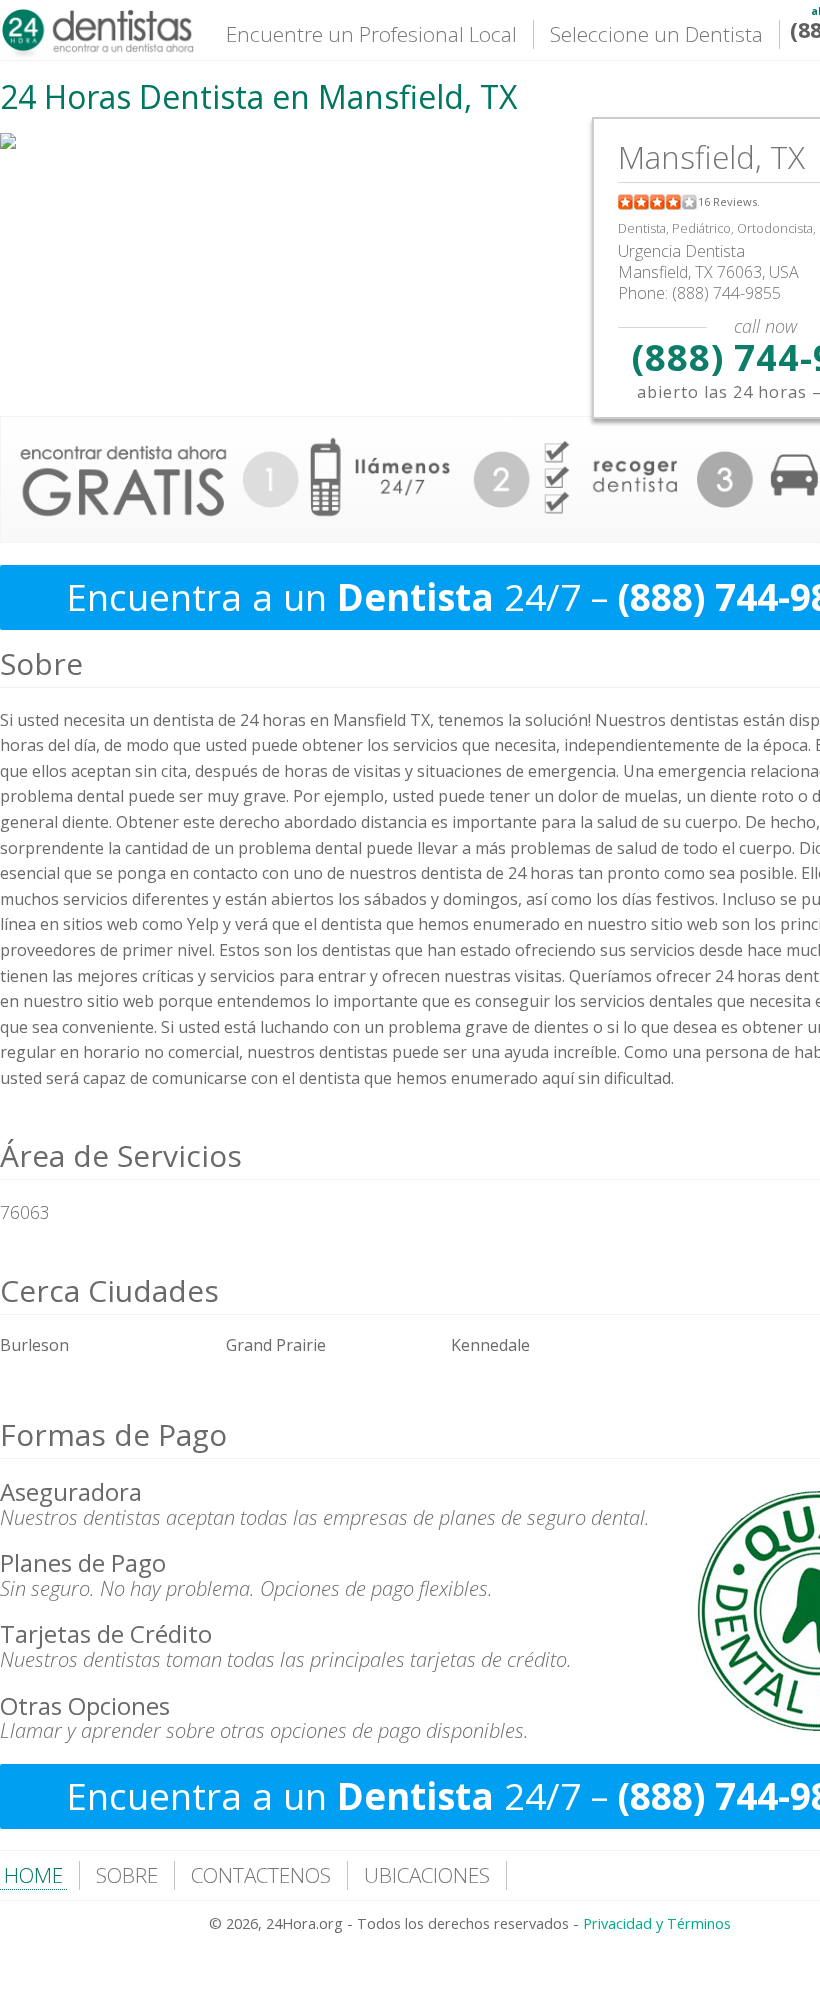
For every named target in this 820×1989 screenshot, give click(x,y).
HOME (33, 1875)
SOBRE (127, 1875)
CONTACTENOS (261, 1875)
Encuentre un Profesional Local (371, 34)
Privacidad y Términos (657, 1923)
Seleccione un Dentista (656, 34)
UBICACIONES (427, 1875)
